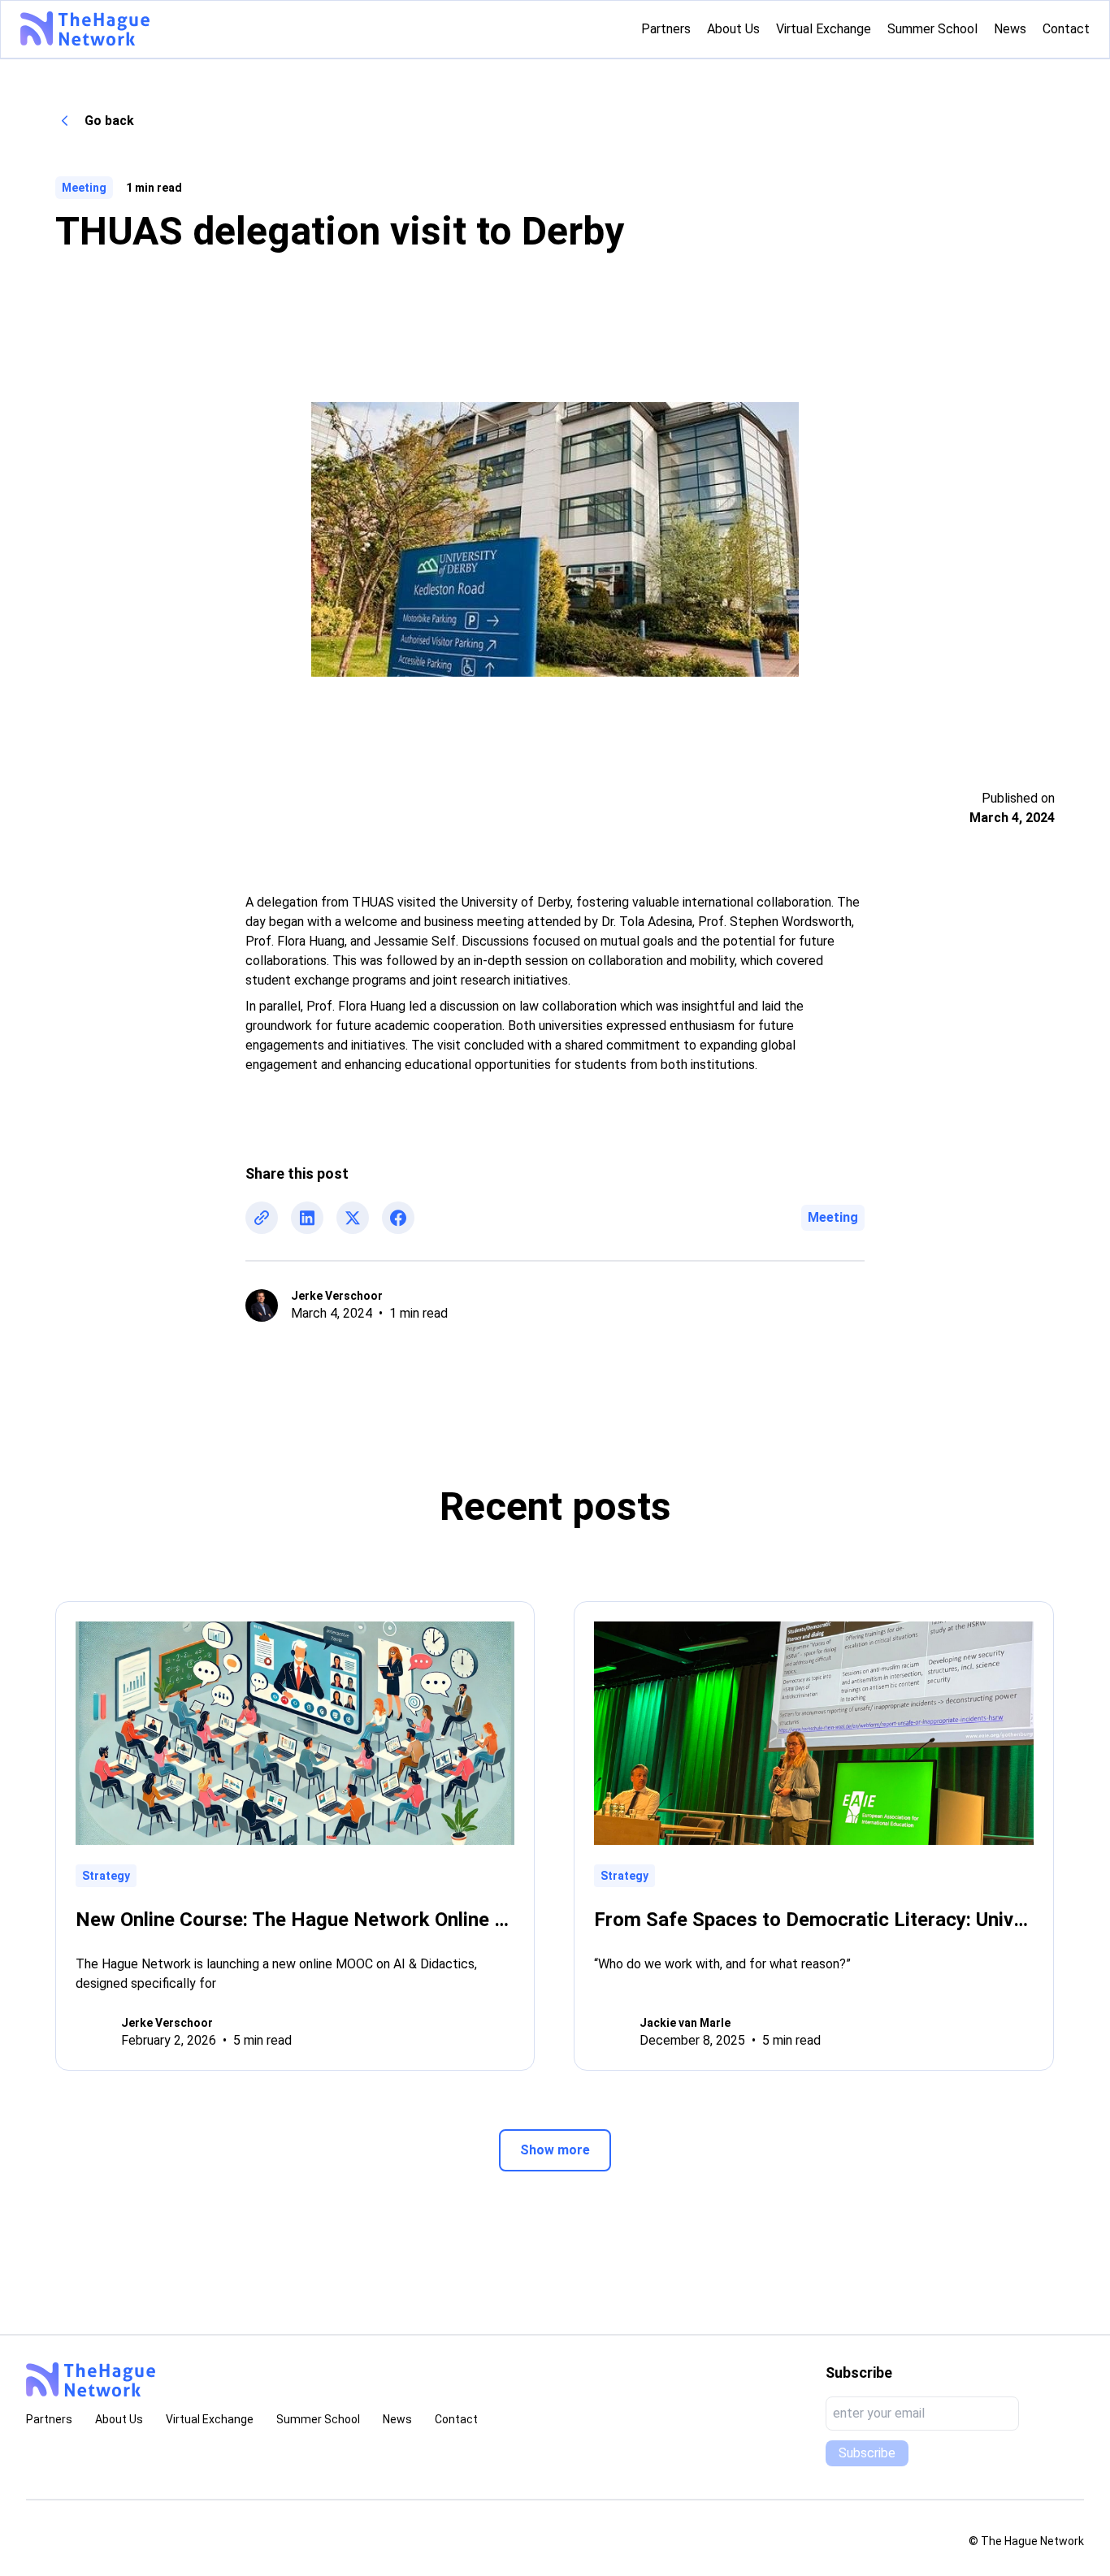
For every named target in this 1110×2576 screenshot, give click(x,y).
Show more (555, 2150)
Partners (49, 2419)
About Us (119, 2419)
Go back (109, 121)
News (397, 2419)
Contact (456, 2419)
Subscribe (867, 2453)
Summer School (318, 2419)
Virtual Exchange (210, 2419)
